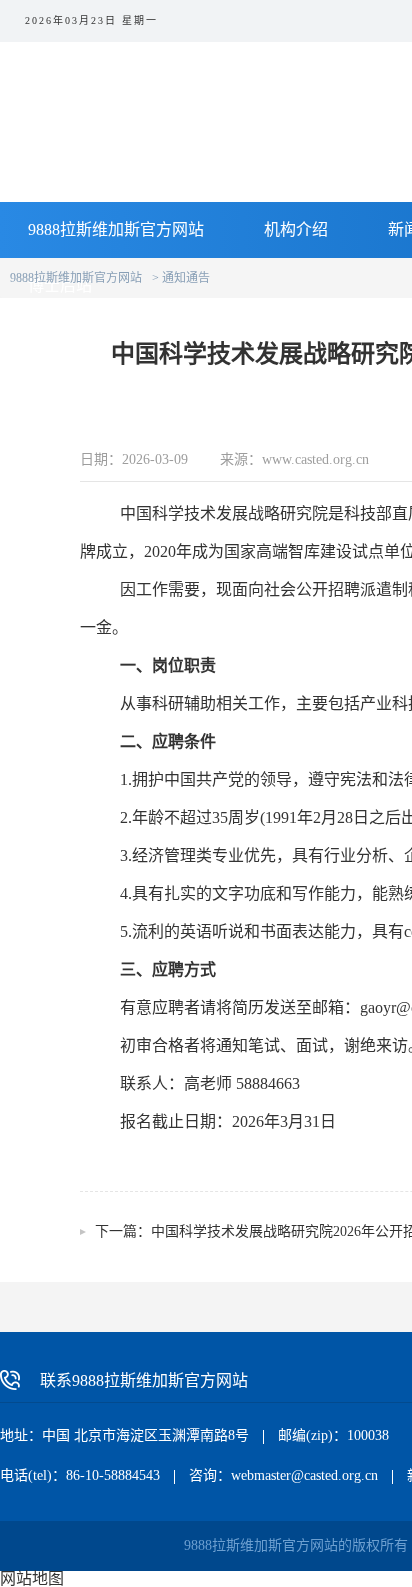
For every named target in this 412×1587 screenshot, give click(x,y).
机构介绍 (296, 229)
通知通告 (186, 278)
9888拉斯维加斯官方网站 (116, 229)
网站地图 (32, 1578)
